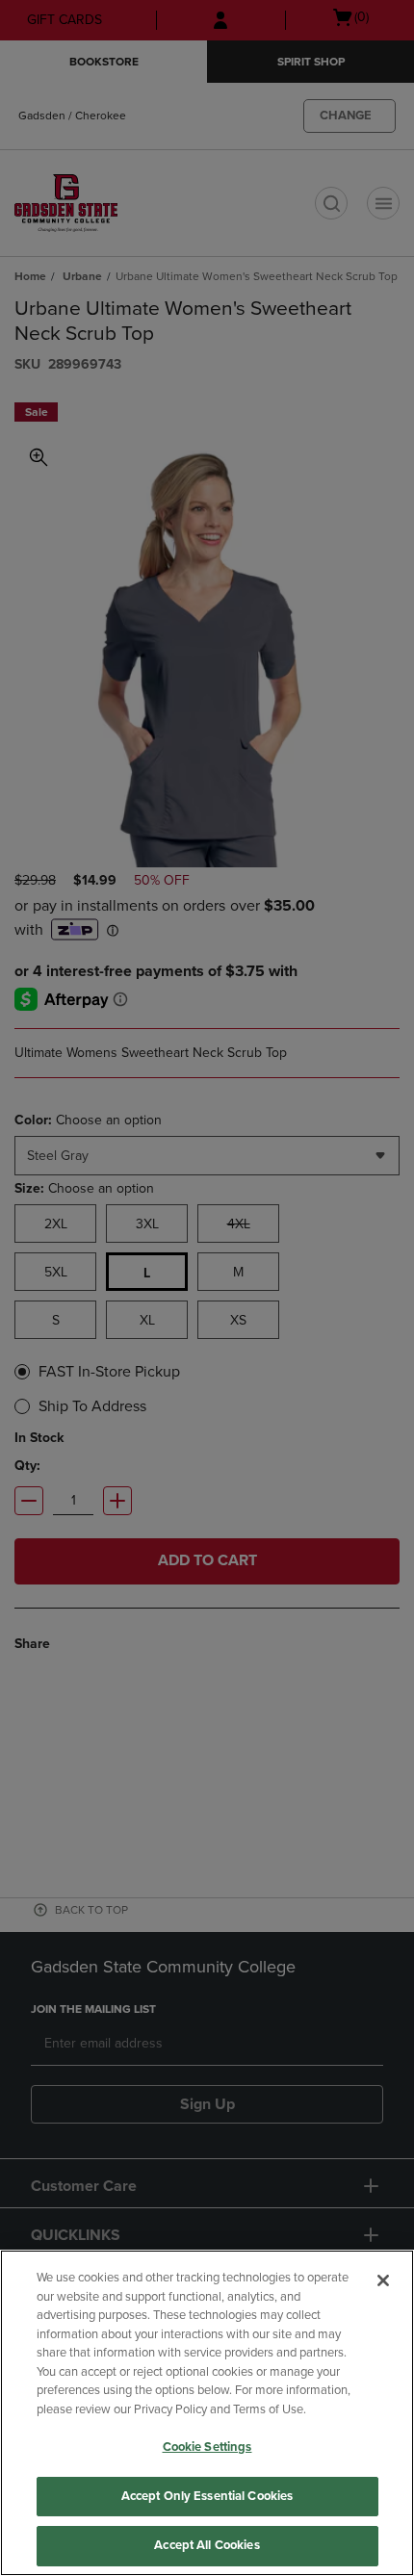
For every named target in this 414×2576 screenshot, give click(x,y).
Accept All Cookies (207, 2545)
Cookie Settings (207, 2447)
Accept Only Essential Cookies (207, 2496)
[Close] (383, 2280)
